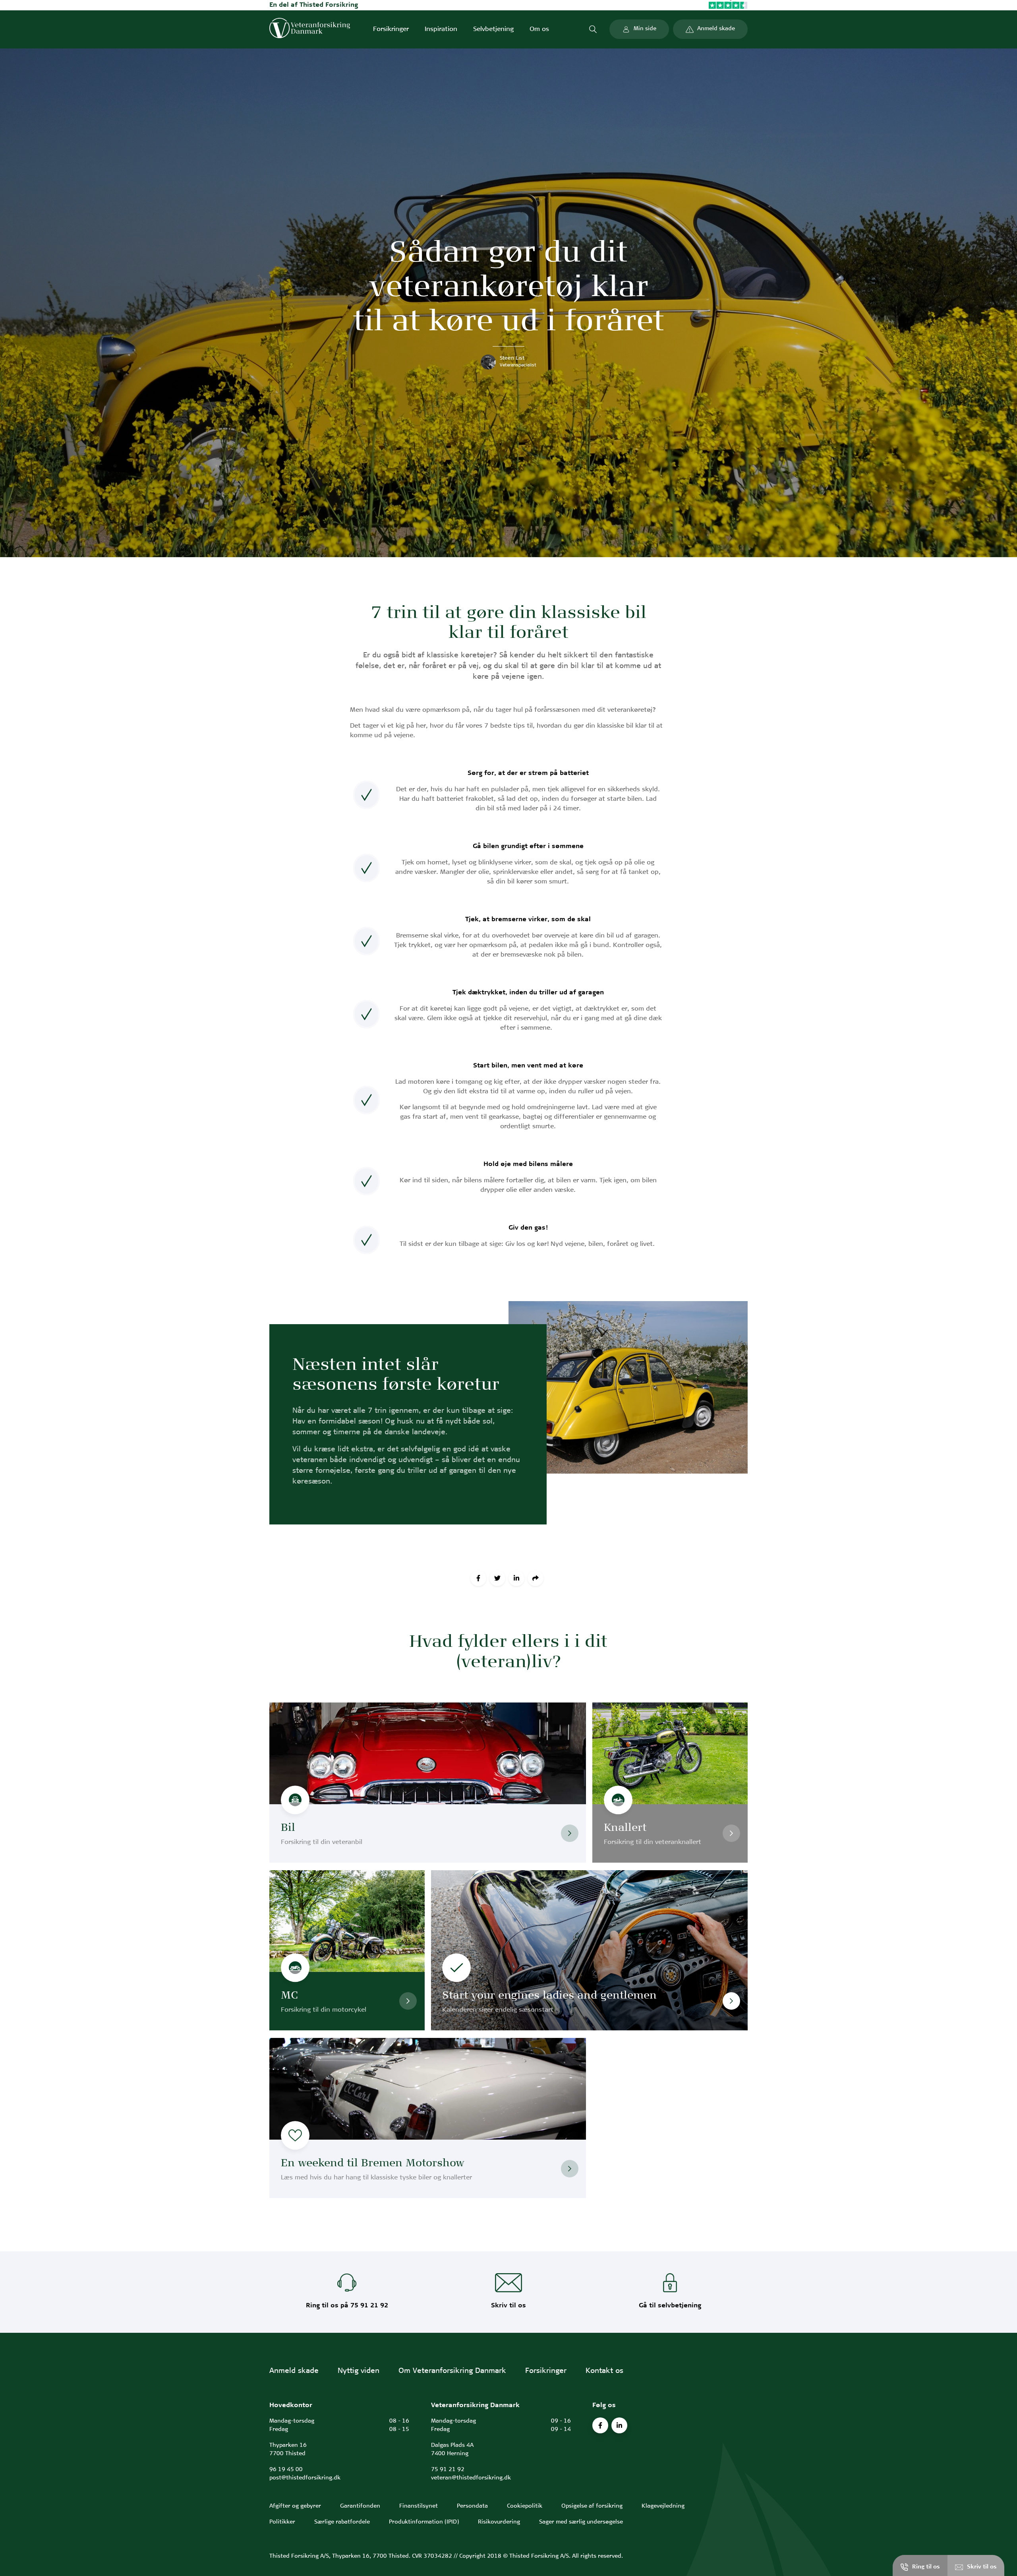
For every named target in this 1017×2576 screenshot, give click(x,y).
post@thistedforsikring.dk (305, 2478)
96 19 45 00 (286, 2470)
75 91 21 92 (448, 2470)
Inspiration (441, 29)
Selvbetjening (493, 29)
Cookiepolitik (525, 2506)
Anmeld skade (294, 2371)
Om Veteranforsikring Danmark (452, 2371)
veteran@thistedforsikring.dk (471, 2478)
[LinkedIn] (516, 1578)
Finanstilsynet (419, 2506)
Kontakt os (604, 2371)
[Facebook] (478, 1578)
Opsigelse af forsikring (592, 2506)
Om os (539, 29)
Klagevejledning (663, 2506)
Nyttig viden (359, 2371)
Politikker (282, 2522)
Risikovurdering (499, 2522)
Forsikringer (391, 29)
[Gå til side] (570, 1833)
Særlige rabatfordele (342, 2522)
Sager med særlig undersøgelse (581, 2522)
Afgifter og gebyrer (295, 2506)
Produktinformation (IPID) (424, 2522)
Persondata (472, 2506)
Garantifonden (360, 2506)
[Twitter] (497, 1578)
